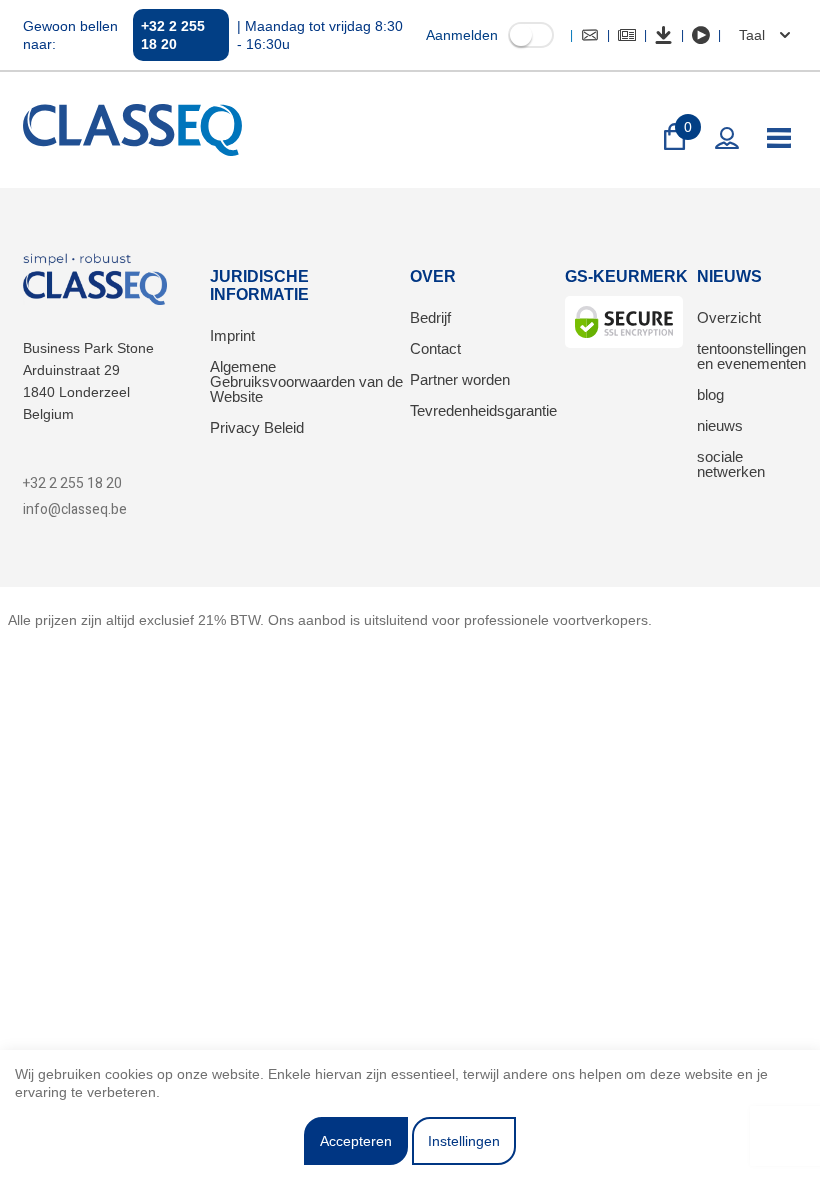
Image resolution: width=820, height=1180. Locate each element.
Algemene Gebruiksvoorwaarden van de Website (306, 381)
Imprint (232, 335)
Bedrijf (430, 317)
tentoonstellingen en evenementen (751, 356)
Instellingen (464, 1141)
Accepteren (356, 1141)
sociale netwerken (731, 464)
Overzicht (729, 317)
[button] (762, 35)
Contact (435, 348)
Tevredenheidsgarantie (483, 410)
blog (710, 394)
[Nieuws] (627, 35)
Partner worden (460, 379)
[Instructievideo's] (701, 35)
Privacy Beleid (257, 427)
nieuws (720, 425)
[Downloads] (664, 35)
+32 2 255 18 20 (173, 35)
